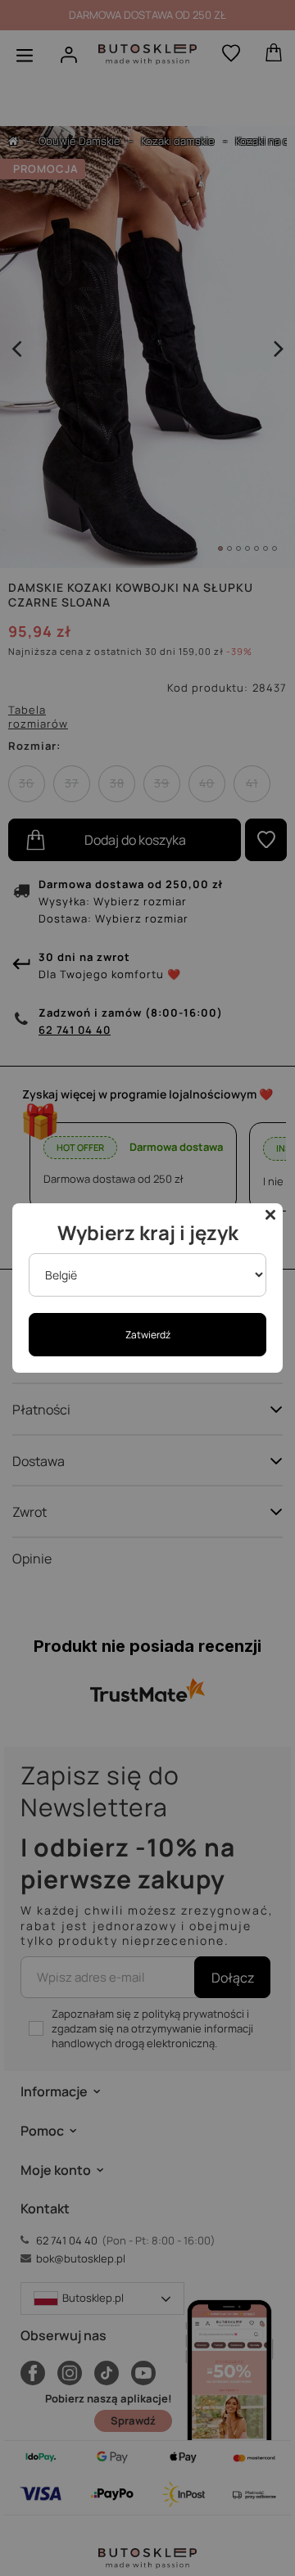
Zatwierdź (148, 1335)
